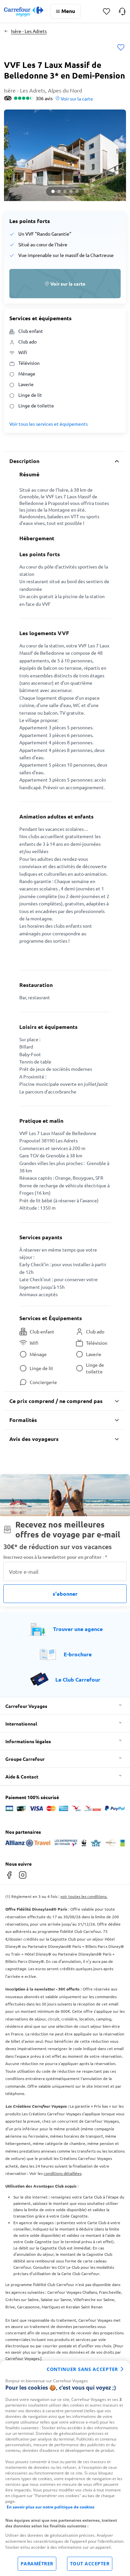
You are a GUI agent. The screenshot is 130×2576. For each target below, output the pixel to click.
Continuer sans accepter (82, 2369)
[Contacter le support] (122, 11)
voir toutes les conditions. (84, 1896)
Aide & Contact (22, 1776)
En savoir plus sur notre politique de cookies (50, 2507)
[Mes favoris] (106, 11)
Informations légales (28, 1741)
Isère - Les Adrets (29, 31)
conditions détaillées (62, 2173)
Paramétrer (37, 2564)
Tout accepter (90, 2564)
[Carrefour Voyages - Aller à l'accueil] (24, 11)
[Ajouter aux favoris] (121, 48)
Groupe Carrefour (25, 1759)
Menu (68, 11)
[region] (65, 2468)
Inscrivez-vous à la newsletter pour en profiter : (55, 1557)
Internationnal (21, 1724)
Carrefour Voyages (26, 1706)
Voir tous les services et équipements (48, 424)
